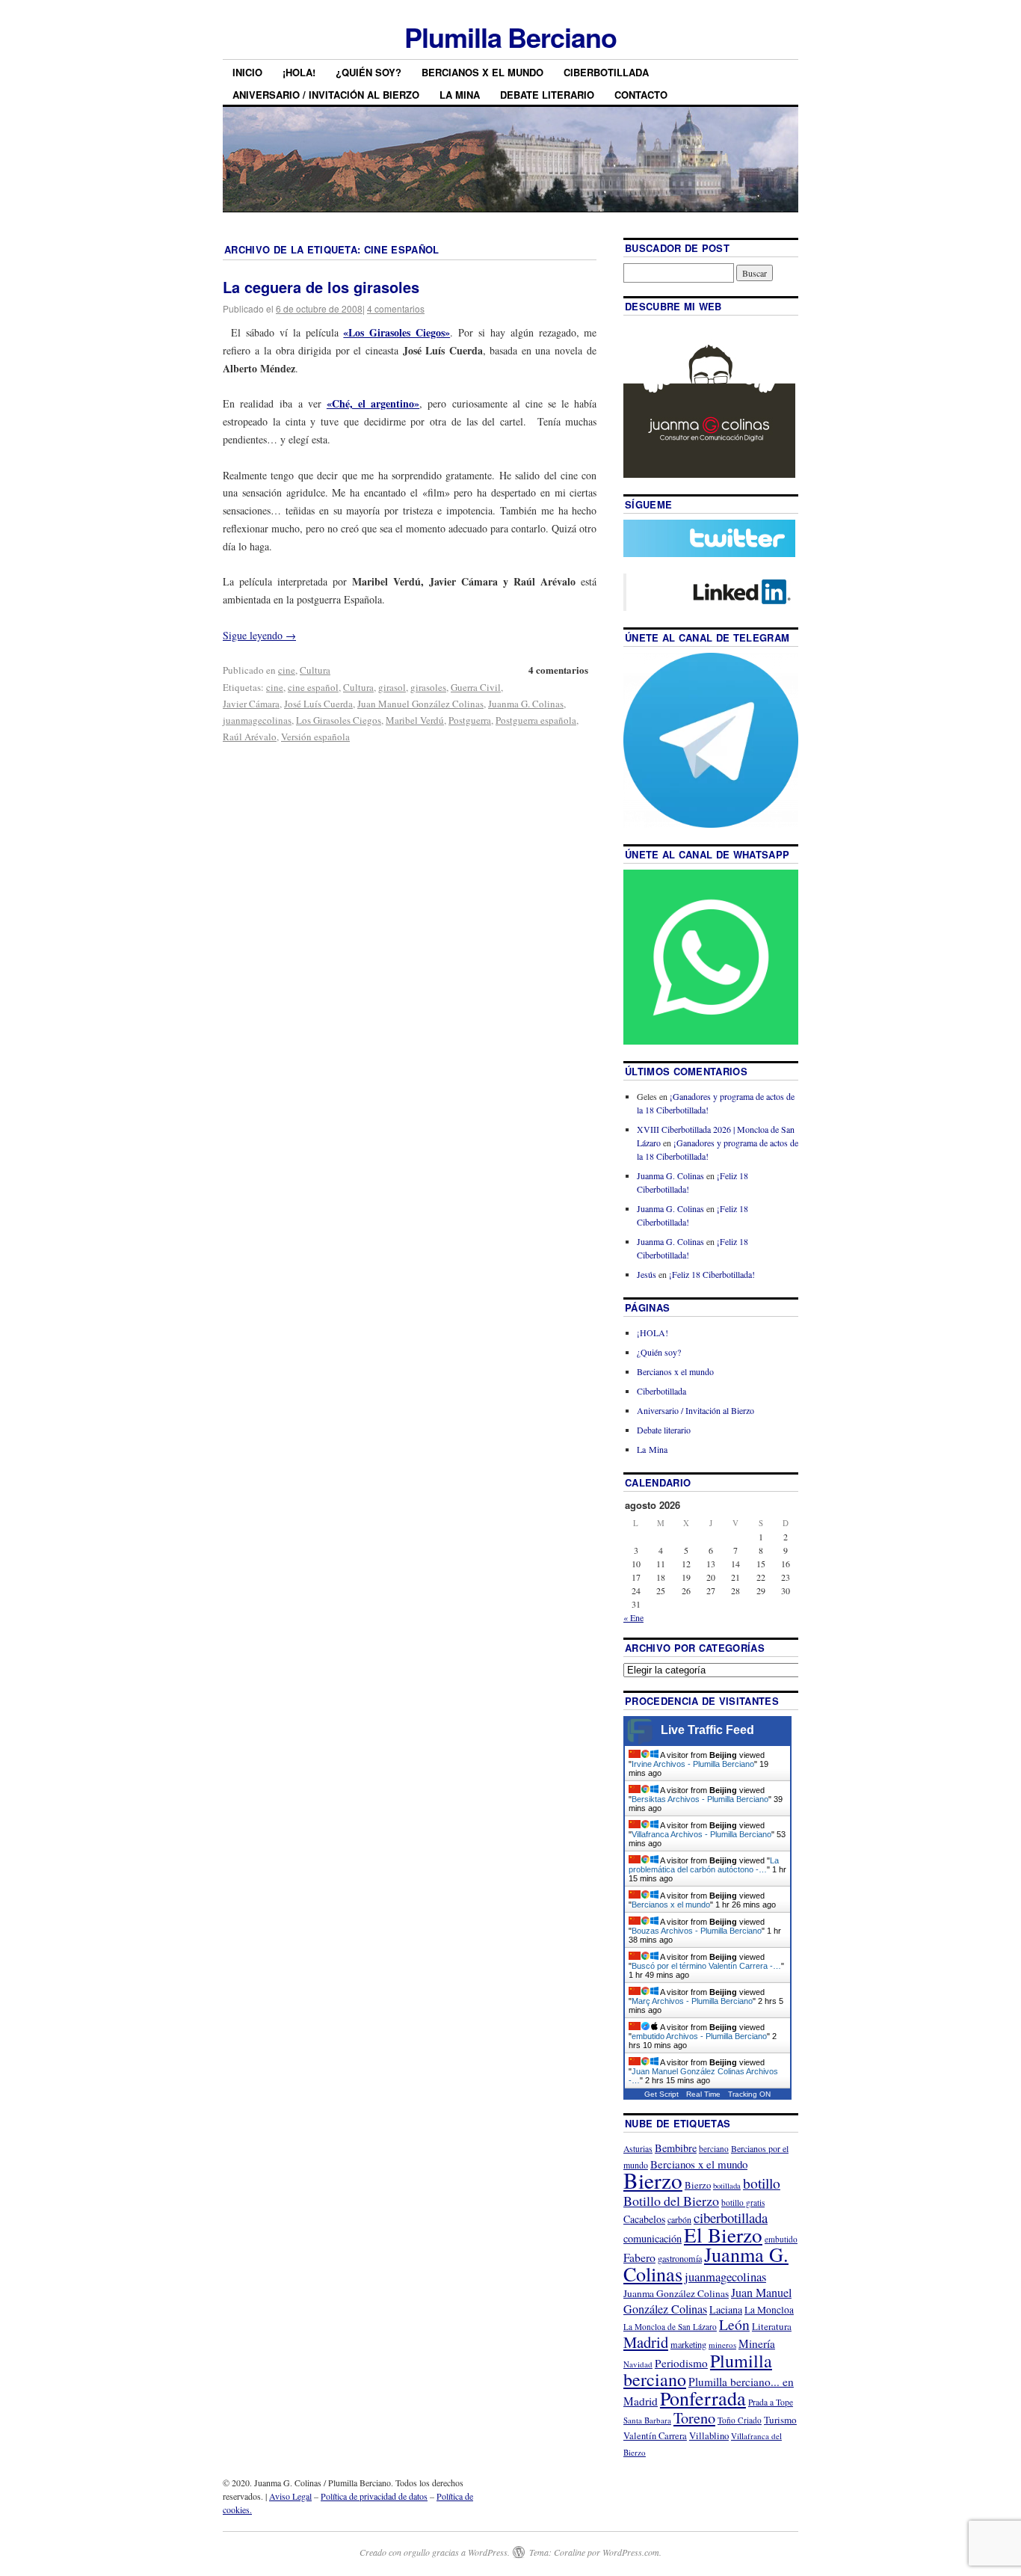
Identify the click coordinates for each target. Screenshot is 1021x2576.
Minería (757, 2343)
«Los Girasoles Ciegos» (397, 332)
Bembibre (676, 2148)
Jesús (647, 1274)
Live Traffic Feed (707, 1730)
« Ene (633, 1617)
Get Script (661, 2094)
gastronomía (680, 2258)
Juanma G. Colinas (526, 704)
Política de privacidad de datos (374, 2496)
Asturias (638, 2149)
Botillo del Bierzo (671, 2201)
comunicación (653, 2238)
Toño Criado (740, 2420)
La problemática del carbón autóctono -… (704, 1865)
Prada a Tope (771, 2402)
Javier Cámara (251, 704)
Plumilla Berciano (510, 37)
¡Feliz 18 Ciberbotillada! (712, 1274)
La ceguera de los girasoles (321, 287)
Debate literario (547, 95)
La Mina (460, 95)
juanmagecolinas (257, 720)
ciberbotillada (731, 2217)
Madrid (646, 2342)
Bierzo (653, 2180)
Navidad (638, 2364)
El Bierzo (723, 2235)
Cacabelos (644, 2219)
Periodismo (681, 2363)
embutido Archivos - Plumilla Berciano (699, 2036)
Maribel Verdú (415, 720)
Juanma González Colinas (676, 2293)
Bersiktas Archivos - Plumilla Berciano (700, 1799)
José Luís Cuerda (318, 704)
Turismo (780, 2420)
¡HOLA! (299, 72)
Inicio (247, 72)
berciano (714, 2149)
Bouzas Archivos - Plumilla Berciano (697, 1931)
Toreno (694, 2417)
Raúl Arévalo (250, 737)
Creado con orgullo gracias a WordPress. (435, 2552)
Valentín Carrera (655, 2436)
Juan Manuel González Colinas (420, 704)
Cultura (315, 670)
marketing (688, 2344)
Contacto (641, 95)
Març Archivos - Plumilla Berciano (692, 2001)
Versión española (315, 737)
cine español (313, 687)
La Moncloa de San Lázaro (670, 2327)
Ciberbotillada (606, 72)
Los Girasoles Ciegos (339, 720)
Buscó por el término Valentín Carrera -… (706, 1966)
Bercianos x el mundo (482, 72)
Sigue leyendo (259, 635)
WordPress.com (631, 2552)
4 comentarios (396, 308)
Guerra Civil (476, 687)
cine (287, 670)
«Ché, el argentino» (373, 403)
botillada (727, 2186)
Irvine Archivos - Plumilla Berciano (693, 1764)
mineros (722, 2345)
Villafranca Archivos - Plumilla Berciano (701, 1834)
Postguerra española (536, 720)
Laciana (726, 2309)
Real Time (703, 2094)
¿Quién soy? (368, 72)
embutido (781, 2239)
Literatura (772, 2326)
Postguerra (470, 720)
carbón (679, 2219)
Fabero (639, 2257)
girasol (392, 687)
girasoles (428, 687)
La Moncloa (769, 2310)
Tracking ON (749, 2094)
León (734, 2324)
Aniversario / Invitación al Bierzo (326, 95)
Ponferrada (703, 2398)
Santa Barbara (647, 2420)
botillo (762, 2183)
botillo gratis (743, 2202)
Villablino (709, 2435)
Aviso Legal (290, 2496)
